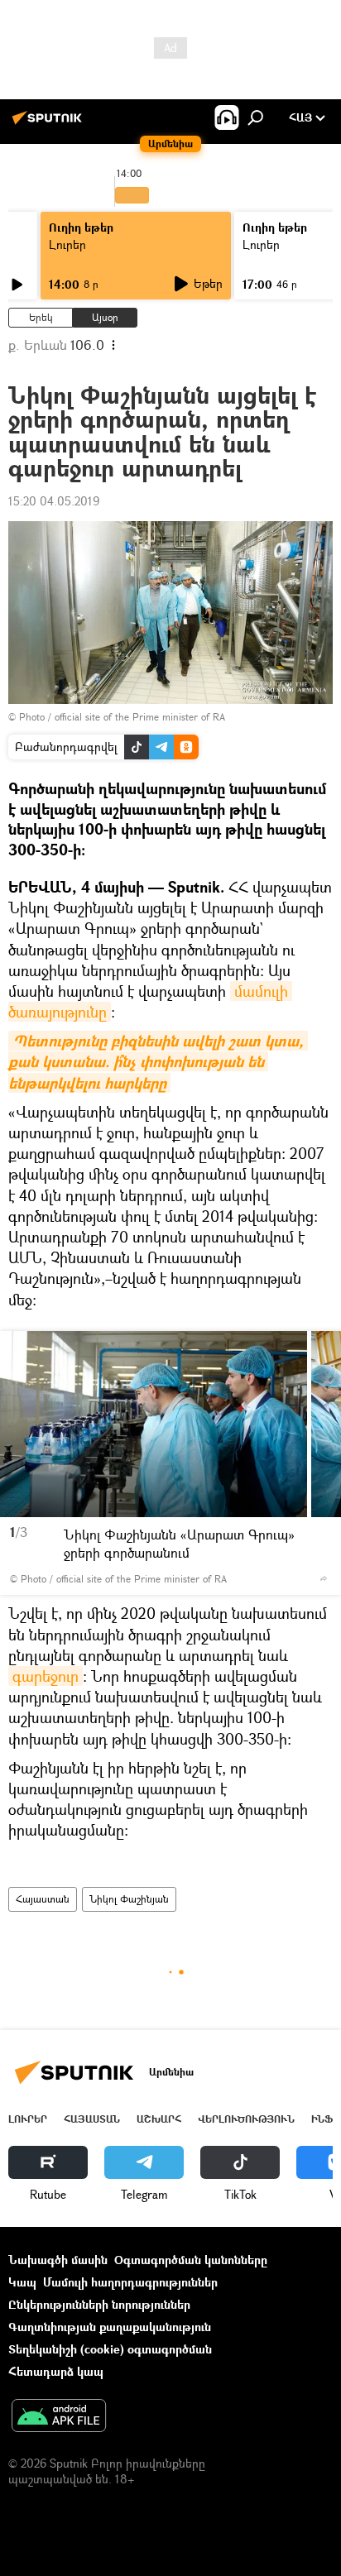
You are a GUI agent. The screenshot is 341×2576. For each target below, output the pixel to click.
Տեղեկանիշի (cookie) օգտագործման (110, 2349)
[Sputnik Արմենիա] (50, 124)
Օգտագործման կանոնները (191, 2260)
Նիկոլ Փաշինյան (129, 1899)
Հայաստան (43, 1899)
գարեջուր (46, 1676)
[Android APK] (59, 2417)
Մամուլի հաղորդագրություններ (130, 2282)
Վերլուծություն (246, 2119)
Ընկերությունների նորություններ (99, 2304)
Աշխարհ (159, 2119)
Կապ (22, 2282)
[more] (324, 1578)
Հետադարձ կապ (56, 2371)
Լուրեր (67, 244)
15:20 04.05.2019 (54, 501)
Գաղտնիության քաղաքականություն (110, 2327)
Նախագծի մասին (58, 2260)
